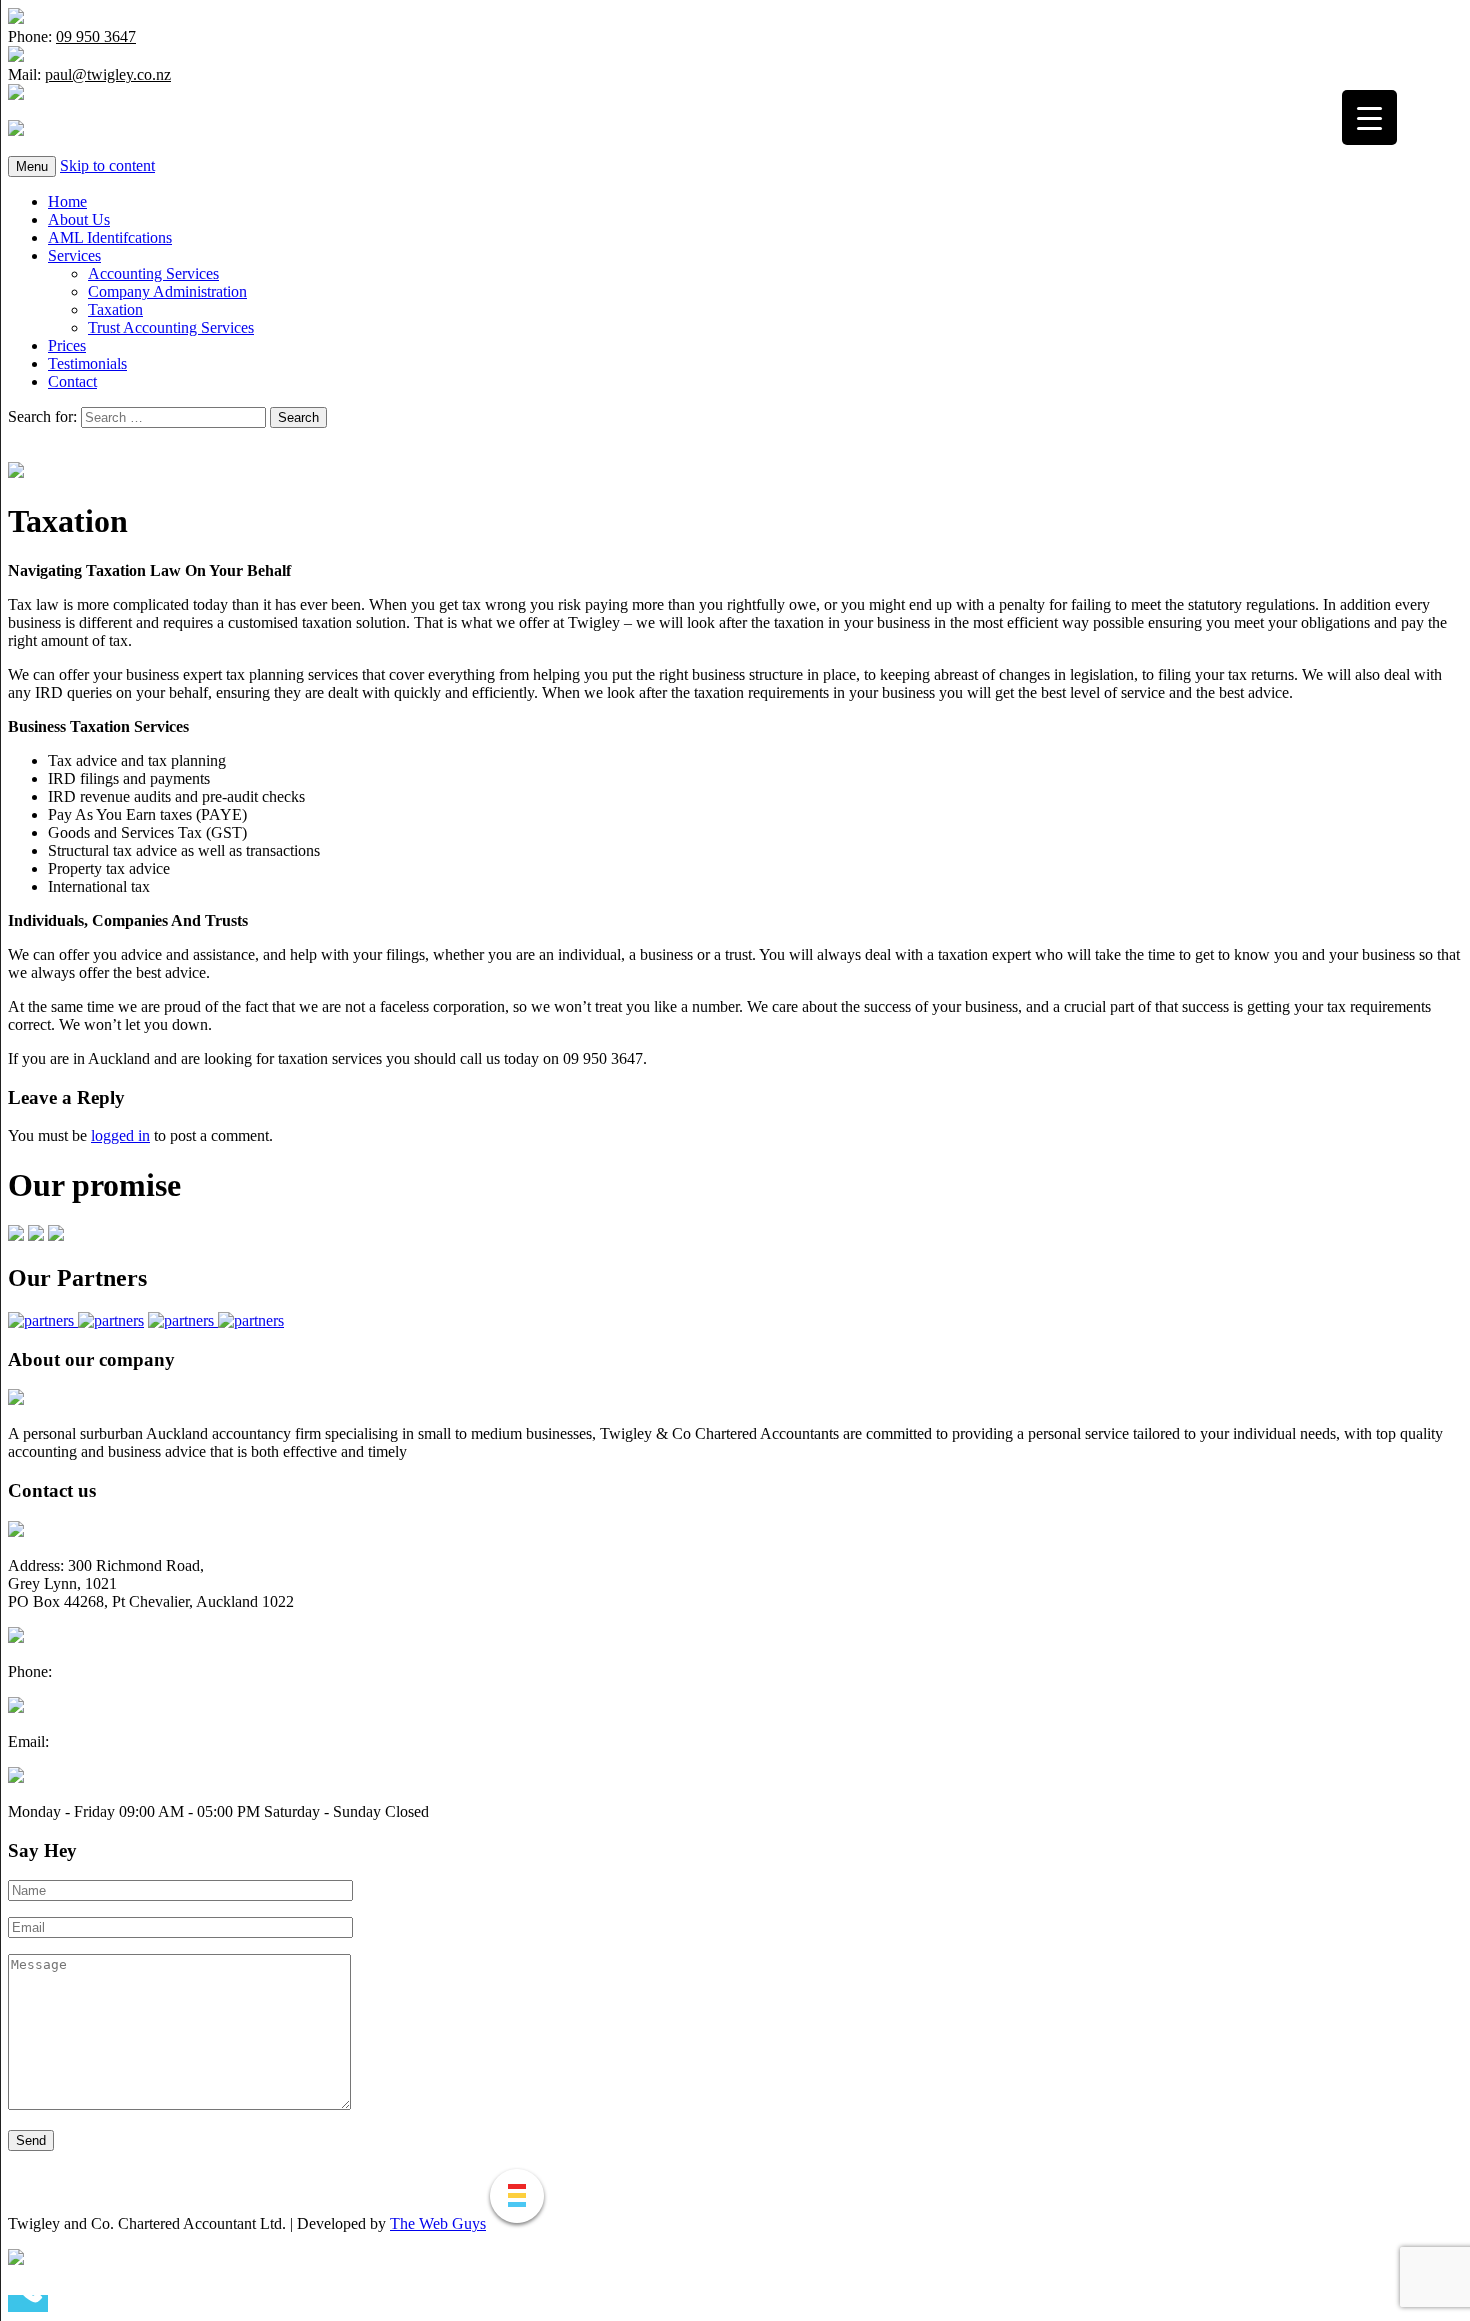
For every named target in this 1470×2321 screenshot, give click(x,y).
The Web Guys (438, 2223)
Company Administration (167, 291)
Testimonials (87, 363)
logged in (120, 1135)
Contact (72, 381)
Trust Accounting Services (171, 327)
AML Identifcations (110, 237)
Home (67, 201)
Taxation (115, 309)
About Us (79, 219)
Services (74, 255)
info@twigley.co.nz (115, 1741)
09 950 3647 (96, 36)
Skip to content (107, 165)
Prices (67, 345)
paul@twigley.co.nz (108, 74)
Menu (32, 166)
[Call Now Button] (28, 2303)
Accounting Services (153, 273)
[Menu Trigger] (1369, 117)
